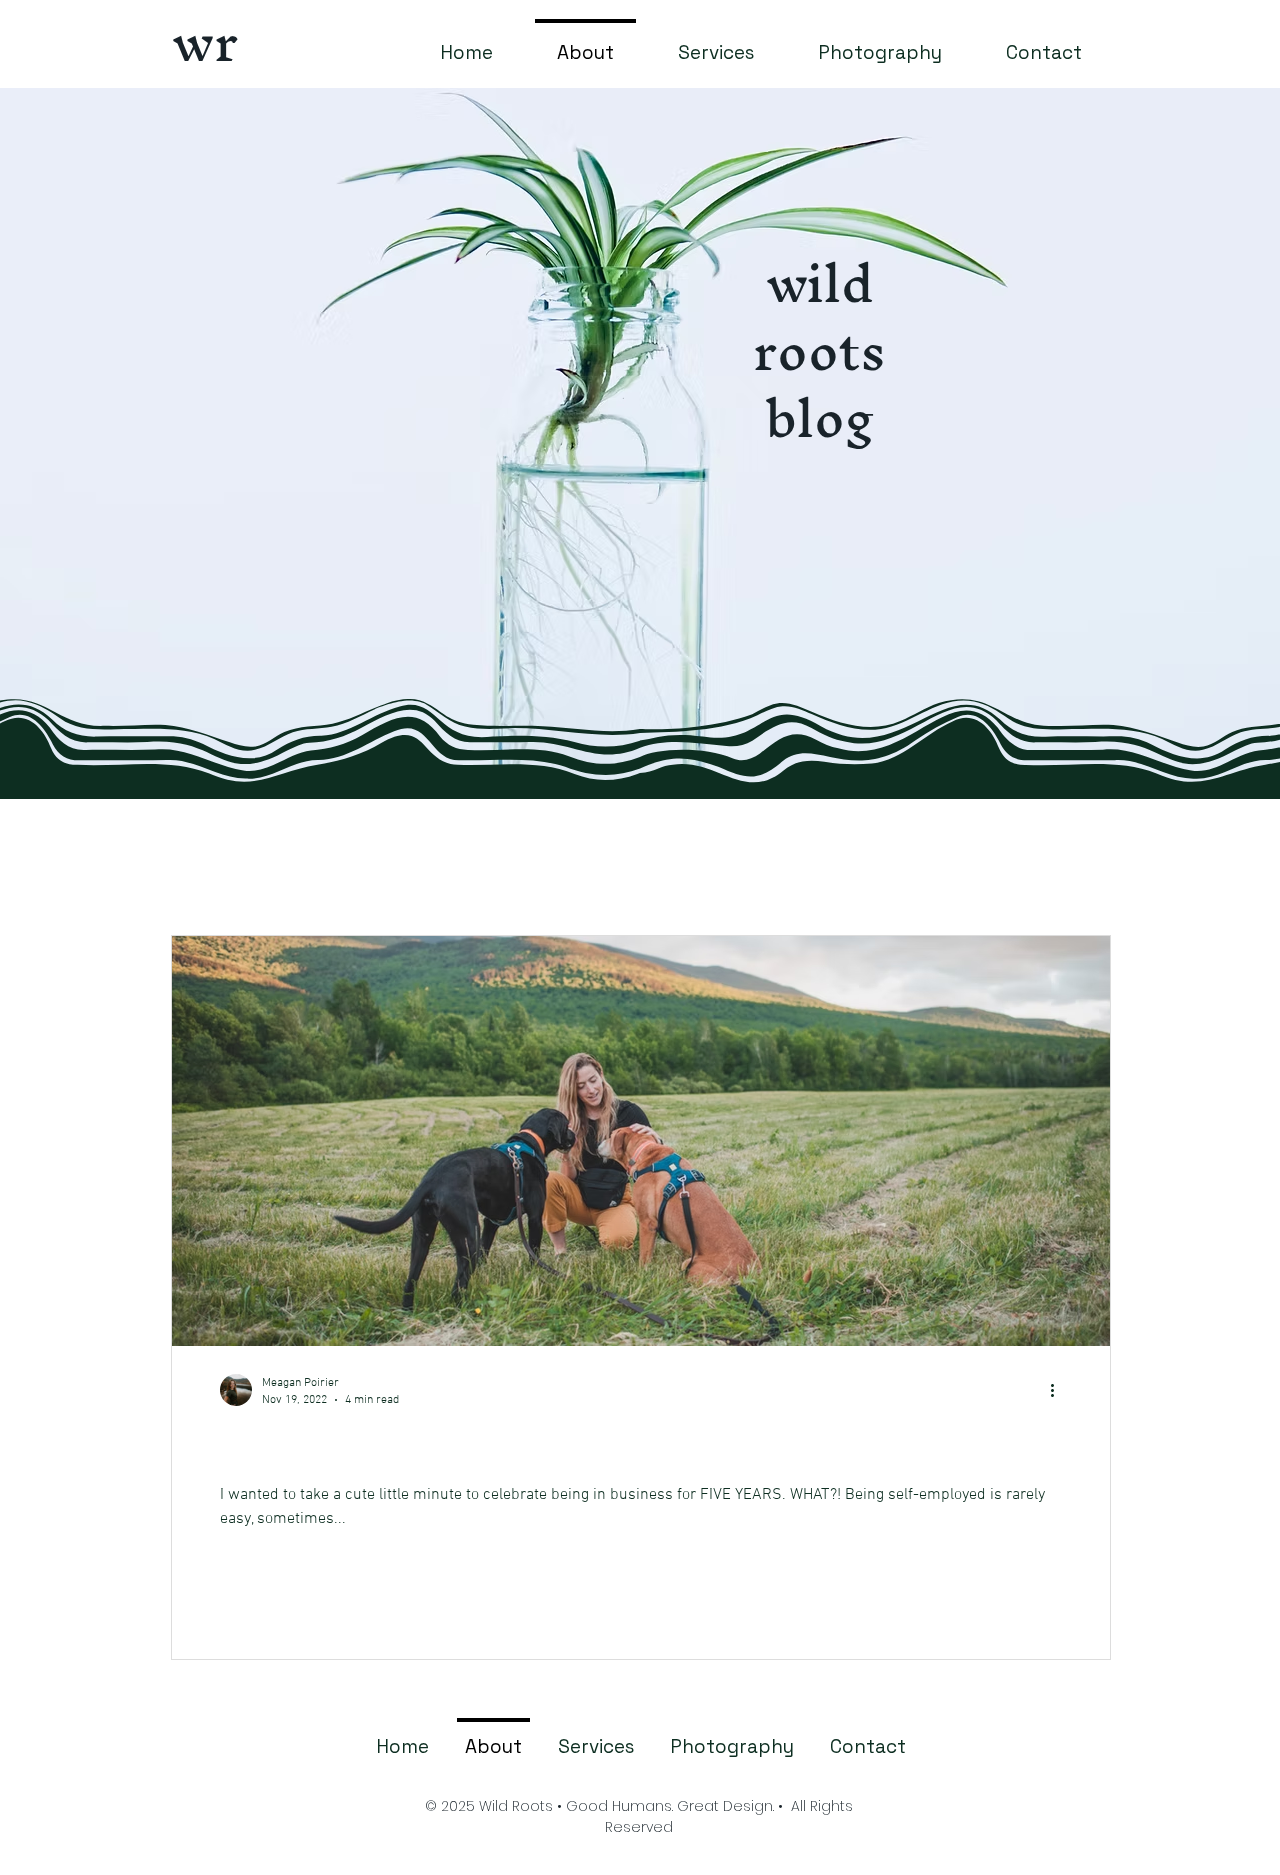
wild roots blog (819, 350)
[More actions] (1059, 1390)
